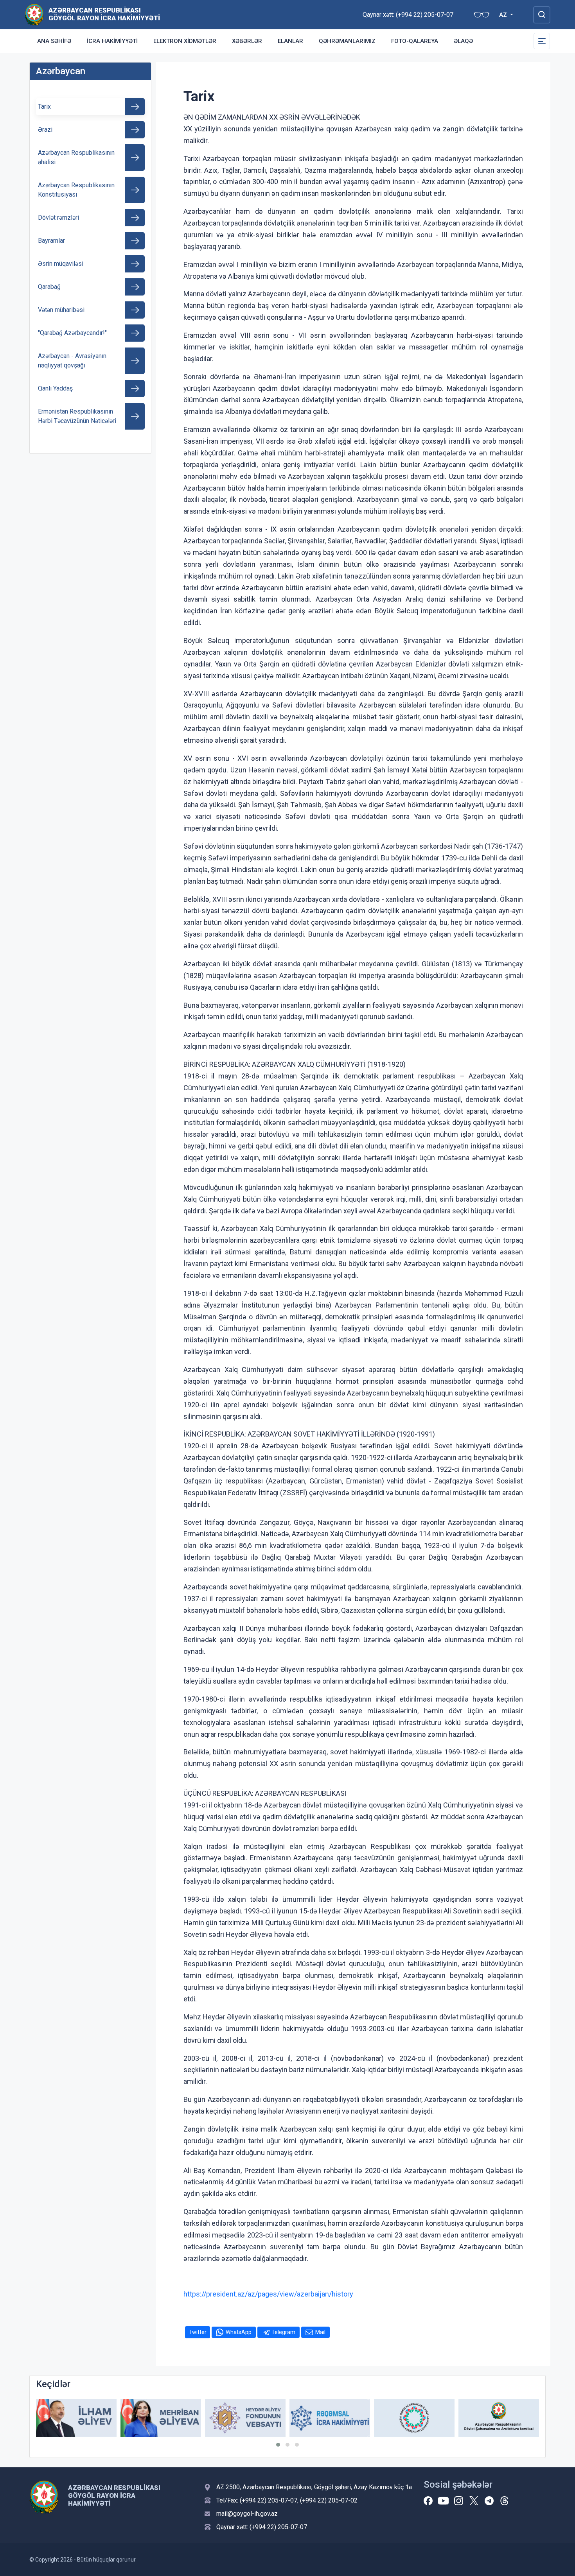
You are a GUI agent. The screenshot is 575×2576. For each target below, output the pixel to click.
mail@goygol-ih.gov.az (247, 2514)
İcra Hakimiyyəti (112, 41)
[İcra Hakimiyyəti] (34, 14)
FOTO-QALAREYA (415, 41)
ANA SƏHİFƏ (54, 41)
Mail (320, 2332)
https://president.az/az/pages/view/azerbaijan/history (268, 2294)
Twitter (198, 2332)
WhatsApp (239, 2332)
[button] (278, 2445)
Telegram (283, 2332)
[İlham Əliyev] (76, 2418)
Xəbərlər (247, 41)
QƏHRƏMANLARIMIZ (347, 41)
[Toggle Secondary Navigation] (542, 41)
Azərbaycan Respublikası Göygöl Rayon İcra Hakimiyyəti (104, 14)
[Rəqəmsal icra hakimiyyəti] (330, 2418)
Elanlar (290, 41)
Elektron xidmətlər (185, 41)
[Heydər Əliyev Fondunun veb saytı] (245, 2418)
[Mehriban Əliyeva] (161, 2418)
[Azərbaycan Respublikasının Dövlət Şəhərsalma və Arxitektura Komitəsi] (499, 2418)
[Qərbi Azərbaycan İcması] (414, 2418)
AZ (504, 15)
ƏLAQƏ (463, 41)
